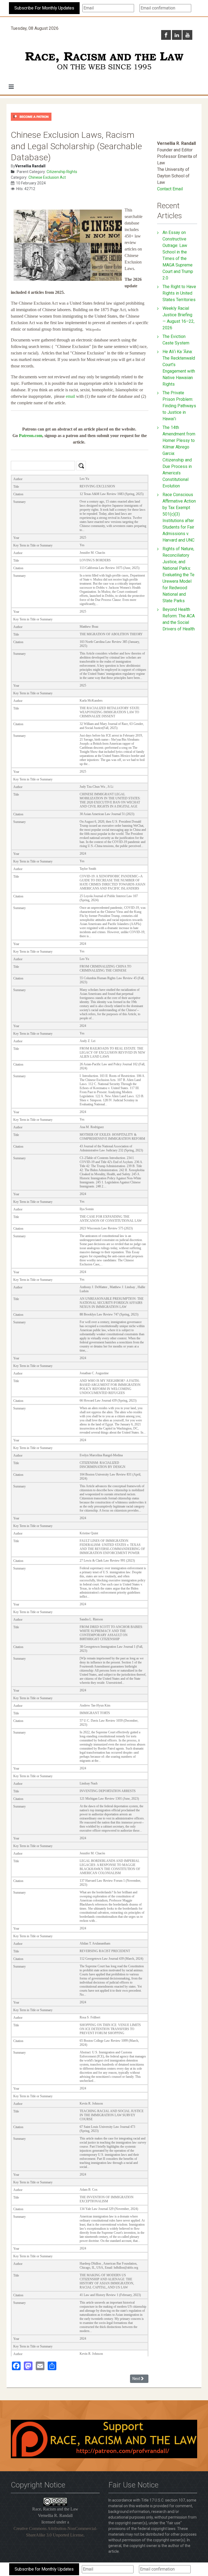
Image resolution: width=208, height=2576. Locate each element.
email (70, 396)
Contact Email (170, 189)
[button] (11, 87)
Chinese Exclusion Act (47, 177)
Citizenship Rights (62, 172)
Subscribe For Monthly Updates (44, 8)
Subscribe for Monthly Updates (44, 2569)
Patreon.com (31, 436)
